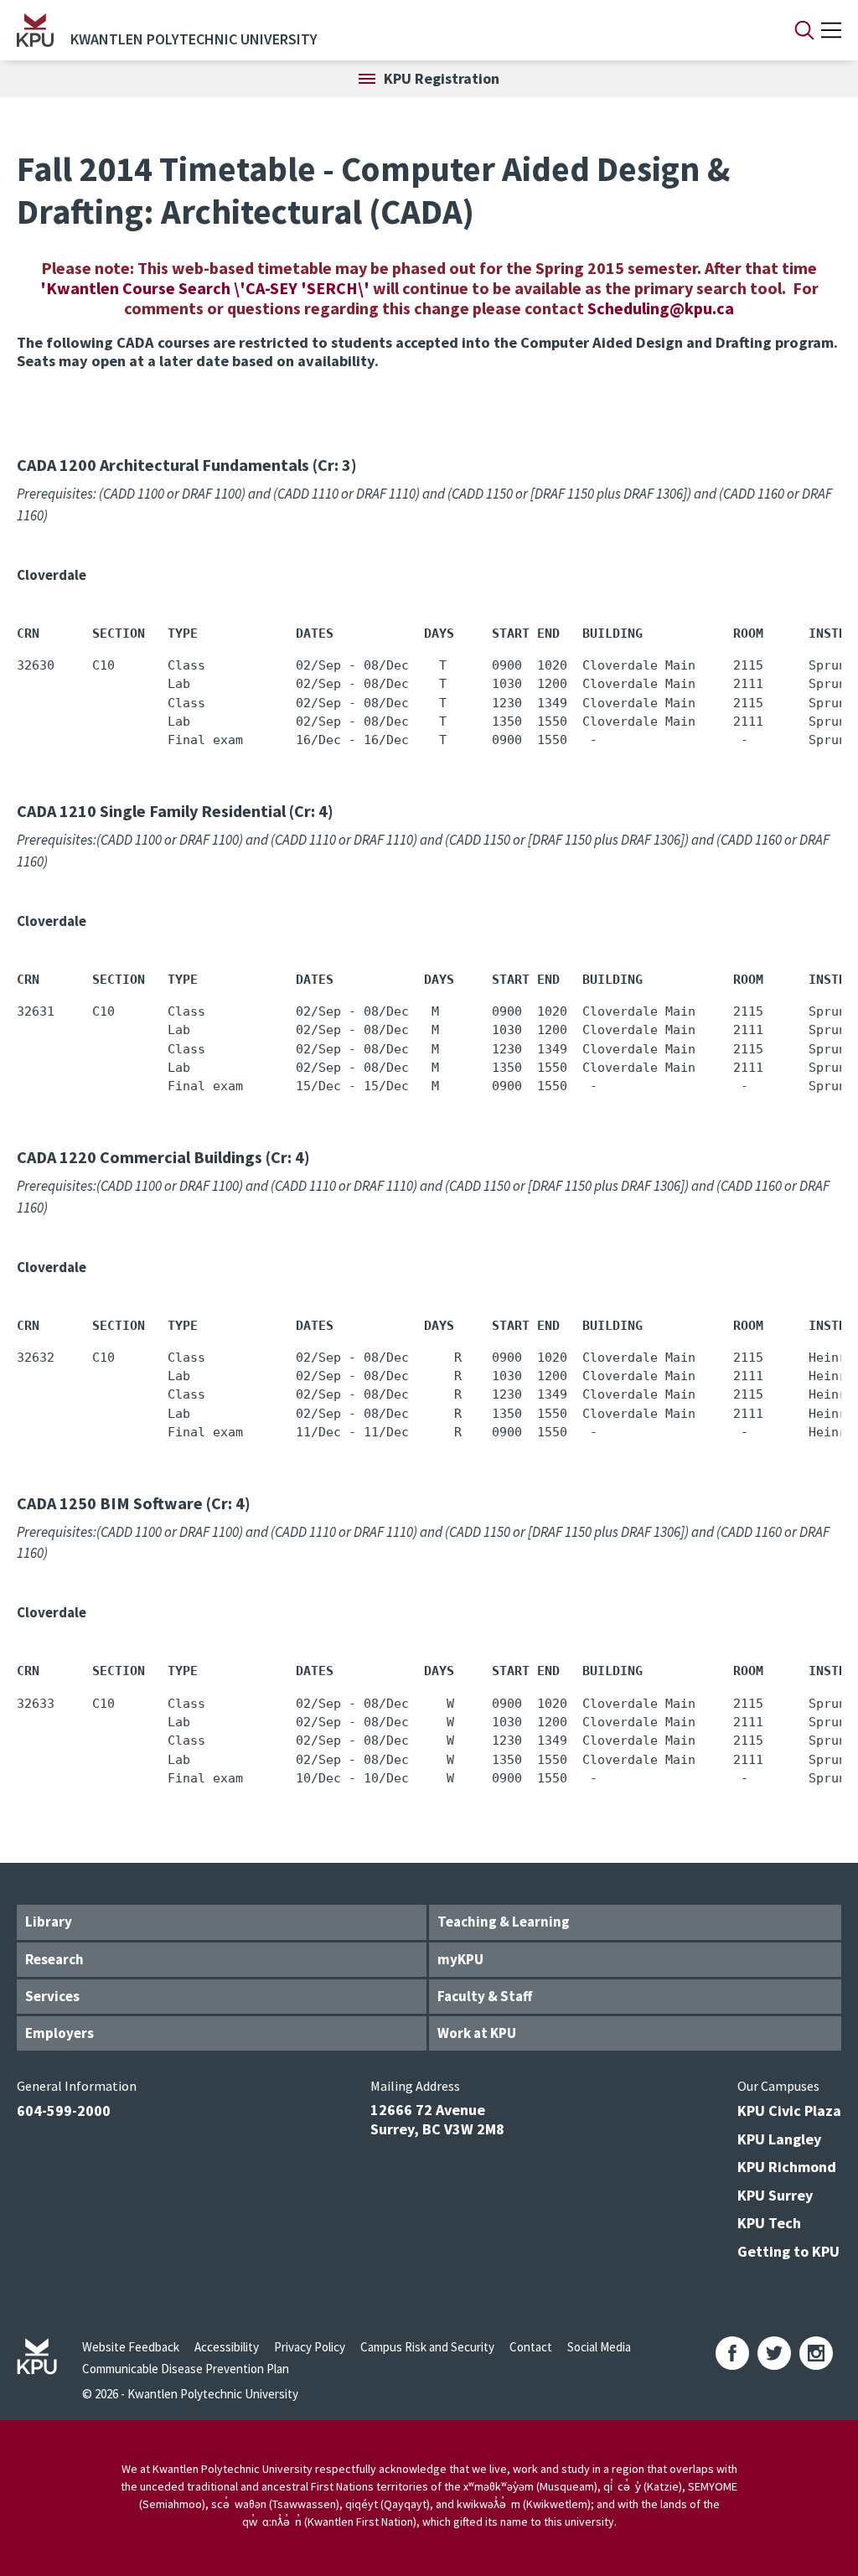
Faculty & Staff (485, 1996)
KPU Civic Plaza (789, 2110)
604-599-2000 (64, 2110)
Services (52, 1996)
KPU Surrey (775, 2195)
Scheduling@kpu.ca (661, 308)
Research (54, 1959)
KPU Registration (442, 78)
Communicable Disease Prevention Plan (186, 2369)
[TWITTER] (774, 2353)
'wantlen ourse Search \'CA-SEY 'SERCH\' (207, 288)
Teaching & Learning (504, 1922)
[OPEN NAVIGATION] (831, 30)
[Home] (35, 30)
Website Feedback (131, 2347)
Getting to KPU (788, 2251)
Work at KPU (477, 2033)
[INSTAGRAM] (816, 2353)
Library (49, 1922)
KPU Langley (779, 2139)
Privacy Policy (310, 2347)
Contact (531, 2347)
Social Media (599, 2347)
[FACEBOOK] (732, 2353)
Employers (59, 2033)
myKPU (460, 1959)
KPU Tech (769, 2223)
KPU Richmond (787, 2167)
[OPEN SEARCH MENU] (804, 30)
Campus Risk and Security (427, 2347)
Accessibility (227, 2347)
